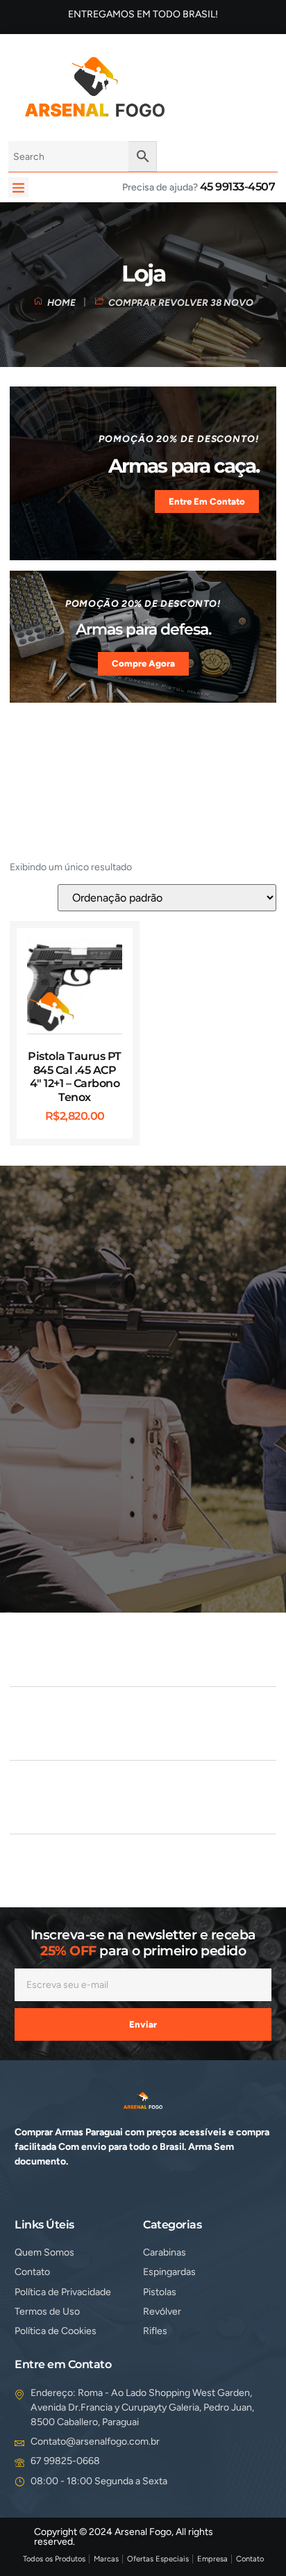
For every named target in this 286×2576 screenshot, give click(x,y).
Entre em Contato (207, 502)
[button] (18, 187)
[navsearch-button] (197, 85)
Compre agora (143, 663)
